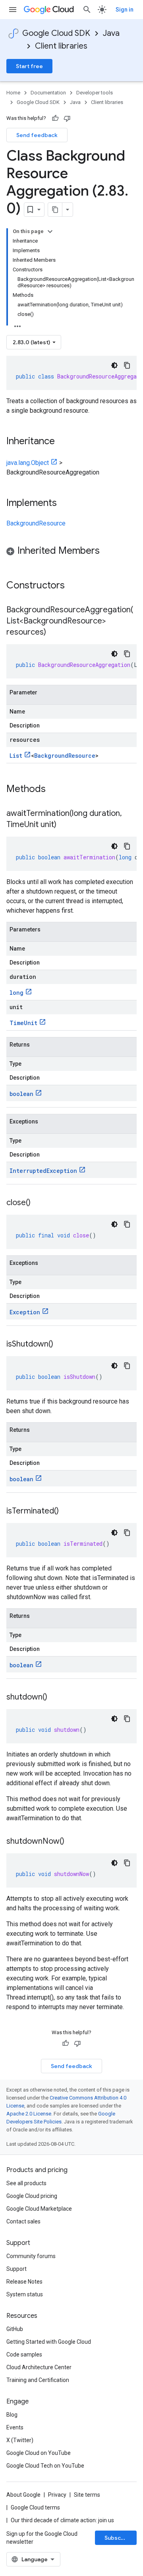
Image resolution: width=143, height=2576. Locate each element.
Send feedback (37, 135)
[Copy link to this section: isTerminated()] (67, 1511)
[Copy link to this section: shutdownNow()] (72, 1842)
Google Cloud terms (35, 2507)
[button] (71, 552)
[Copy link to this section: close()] (39, 1203)
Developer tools (95, 93)
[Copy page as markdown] (55, 210)
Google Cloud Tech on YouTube (45, 2466)
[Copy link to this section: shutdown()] (55, 1698)
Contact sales (23, 2221)
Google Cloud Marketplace (39, 2209)
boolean (21, 1094)
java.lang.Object (28, 463)
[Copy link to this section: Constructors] (75, 586)
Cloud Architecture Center (39, 2367)
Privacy (57, 2495)
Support (16, 2269)
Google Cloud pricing (32, 2196)
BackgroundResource (36, 523)
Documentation (48, 93)
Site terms (87, 2495)
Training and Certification (38, 2380)
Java (111, 33)
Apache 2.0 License (29, 2114)
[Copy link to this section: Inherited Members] (108, 551)
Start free (29, 66)
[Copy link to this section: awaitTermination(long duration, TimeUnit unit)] (64, 825)
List (16, 756)
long (16, 993)
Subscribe (118, 2538)
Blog (12, 2415)
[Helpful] (55, 118)
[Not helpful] (67, 118)
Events (15, 2427)
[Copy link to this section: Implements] (65, 504)
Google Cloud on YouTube (39, 2453)
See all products (26, 2183)
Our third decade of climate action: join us (62, 2520)
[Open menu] (13, 10)
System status (25, 2294)
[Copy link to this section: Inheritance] (63, 442)
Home (13, 93)
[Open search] (87, 10)
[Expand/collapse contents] (50, 231)
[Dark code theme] (114, 365)
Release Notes (24, 2282)
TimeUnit (23, 1023)
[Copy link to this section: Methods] (56, 790)
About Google (23, 2495)
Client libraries (61, 46)
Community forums (31, 2256)
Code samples (24, 2354)
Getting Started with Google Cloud (49, 2342)
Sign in (125, 10)
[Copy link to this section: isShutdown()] (61, 1345)
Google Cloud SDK (56, 33)
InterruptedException (43, 1171)
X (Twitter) (20, 2440)
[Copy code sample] (127, 365)
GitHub (15, 2329)
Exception (25, 1312)
